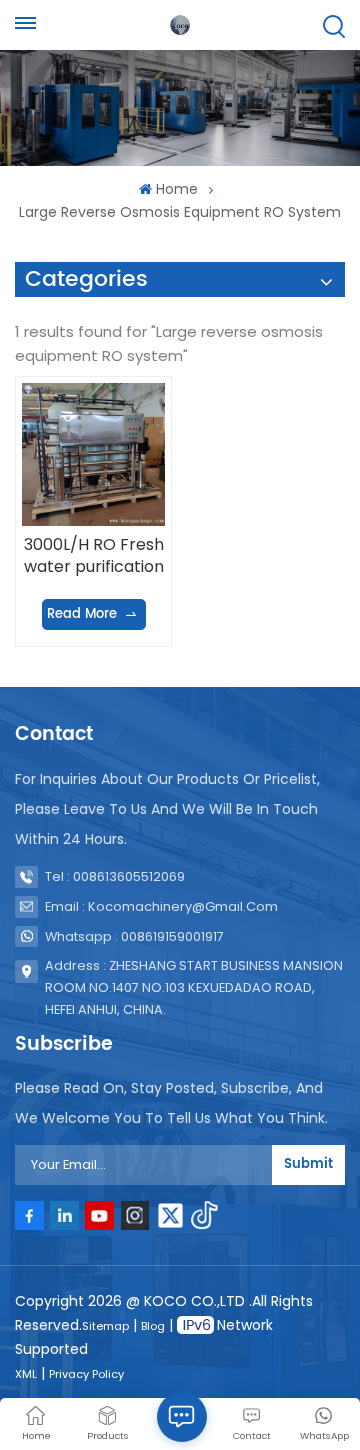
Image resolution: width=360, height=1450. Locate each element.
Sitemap (105, 1326)
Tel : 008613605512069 (115, 876)
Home (176, 189)
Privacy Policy (86, 1374)
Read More (82, 614)
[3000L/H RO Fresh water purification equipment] (93, 454)
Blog (153, 1326)
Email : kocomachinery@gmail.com (161, 906)
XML (26, 1374)
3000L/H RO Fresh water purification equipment (94, 556)
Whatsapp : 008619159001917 (134, 936)
